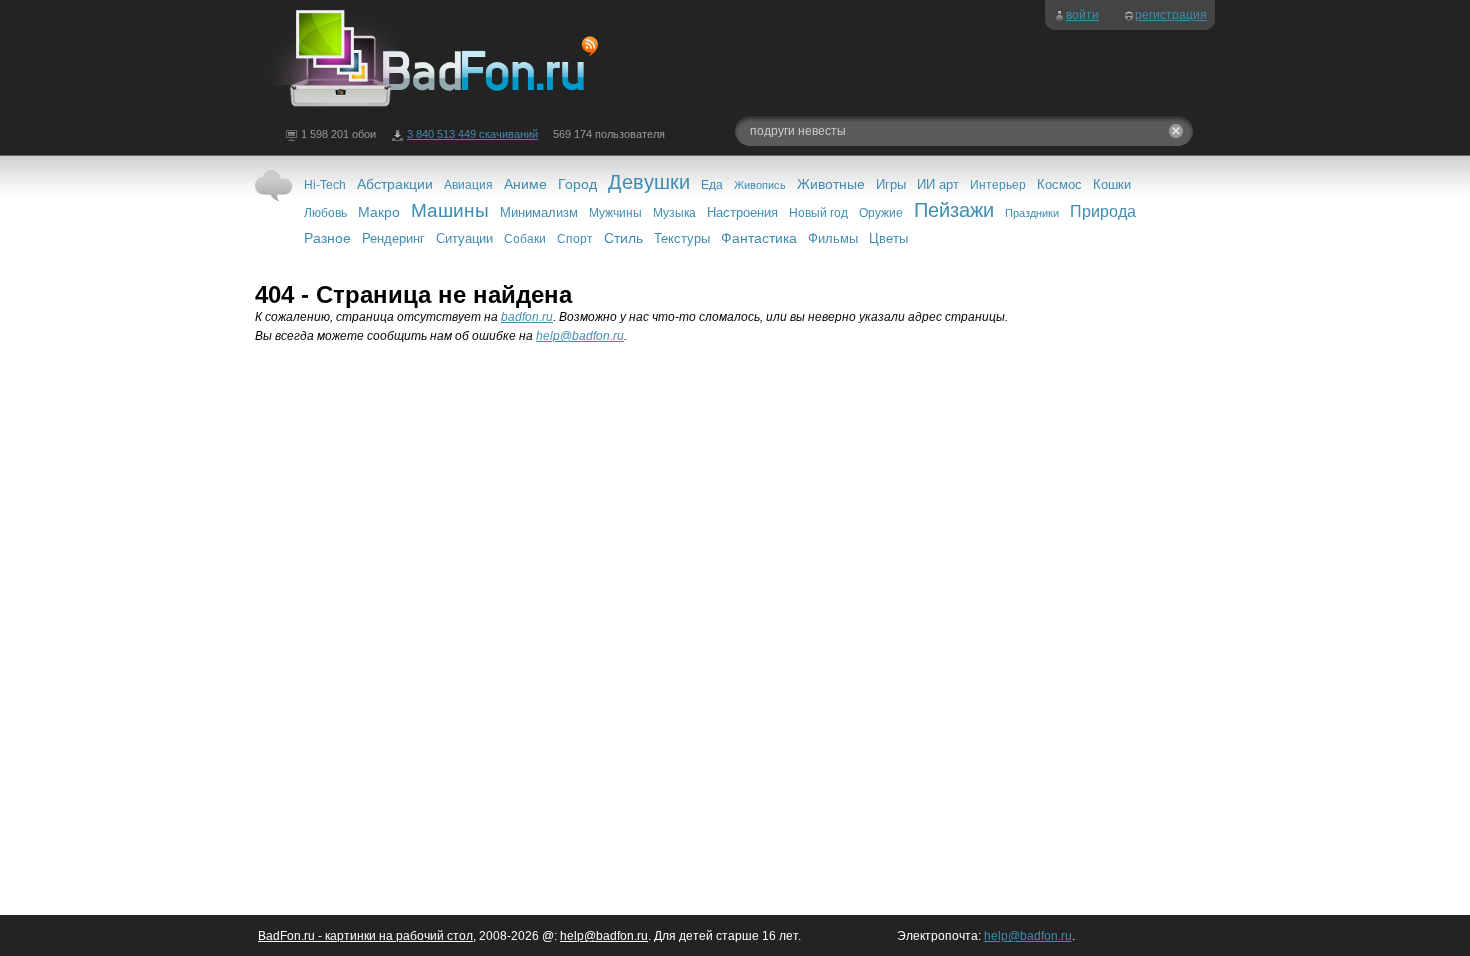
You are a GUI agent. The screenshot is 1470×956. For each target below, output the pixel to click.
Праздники (1032, 213)
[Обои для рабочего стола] (429, 108)
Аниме (525, 184)
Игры (891, 184)
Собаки (525, 239)
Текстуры (682, 238)
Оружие (881, 213)
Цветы (888, 238)
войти (1082, 15)
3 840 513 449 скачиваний (472, 134)
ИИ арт (938, 184)
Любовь (325, 213)
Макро (379, 212)
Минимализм (539, 212)
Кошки (1112, 184)
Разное (327, 238)
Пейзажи (954, 210)
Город (577, 184)
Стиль (623, 238)
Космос (1059, 184)
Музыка (674, 213)
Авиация (468, 185)
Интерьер (998, 185)
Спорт (575, 239)
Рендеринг (393, 238)
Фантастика (759, 238)
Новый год (818, 213)
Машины (450, 210)
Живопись (760, 185)
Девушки (649, 182)
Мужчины (615, 213)
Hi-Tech (325, 185)
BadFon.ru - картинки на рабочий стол (365, 936)
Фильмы (833, 238)
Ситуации (464, 238)
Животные (831, 184)
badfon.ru (527, 317)
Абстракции (395, 184)
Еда (712, 185)
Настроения (742, 212)
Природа (1103, 211)
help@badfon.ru (580, 336)
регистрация (1171, 15)
